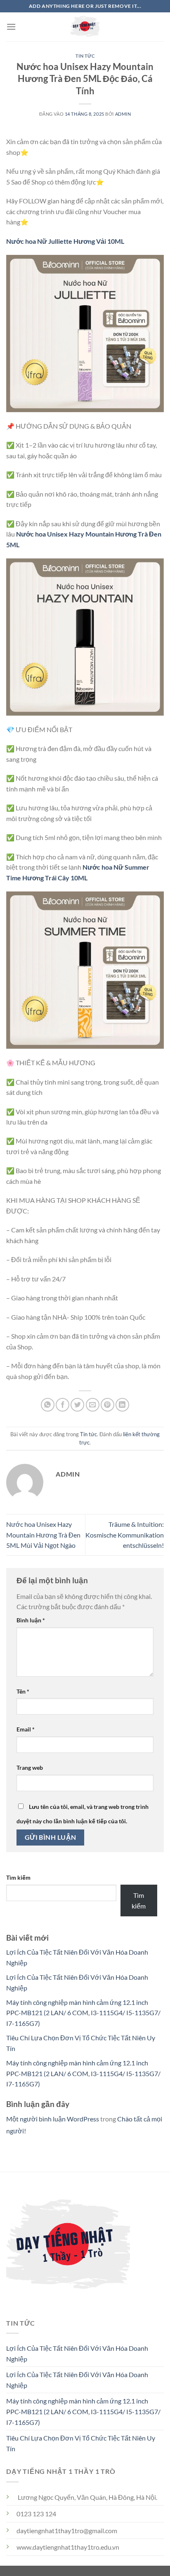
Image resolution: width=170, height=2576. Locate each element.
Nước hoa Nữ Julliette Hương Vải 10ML (65, 241)
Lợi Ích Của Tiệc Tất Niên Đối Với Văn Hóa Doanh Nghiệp (77, 2353)
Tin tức (85, 56)
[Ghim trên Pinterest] (107, 1405)
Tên (23, 1691)
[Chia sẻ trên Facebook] (63, 1405)
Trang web (30, 1767)
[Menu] (11, 27)
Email (26, 1729)
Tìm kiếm (18, 1877)
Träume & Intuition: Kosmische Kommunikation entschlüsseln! (125, 1535)
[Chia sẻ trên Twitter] (77, 1405)
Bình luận (31, 1620)
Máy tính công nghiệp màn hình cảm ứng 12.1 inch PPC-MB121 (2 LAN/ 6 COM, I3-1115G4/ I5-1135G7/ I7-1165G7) (83, 2013)
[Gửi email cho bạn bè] (93, 1405)
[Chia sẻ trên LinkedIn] (122, 1405)
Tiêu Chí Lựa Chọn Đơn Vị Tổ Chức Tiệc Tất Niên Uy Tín (81, 2443)
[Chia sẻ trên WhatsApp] (48, 1405)
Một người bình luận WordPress (53, 2119)
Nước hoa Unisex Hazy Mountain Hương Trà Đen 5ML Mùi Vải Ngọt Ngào (43, 1535)
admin (123, 114)
